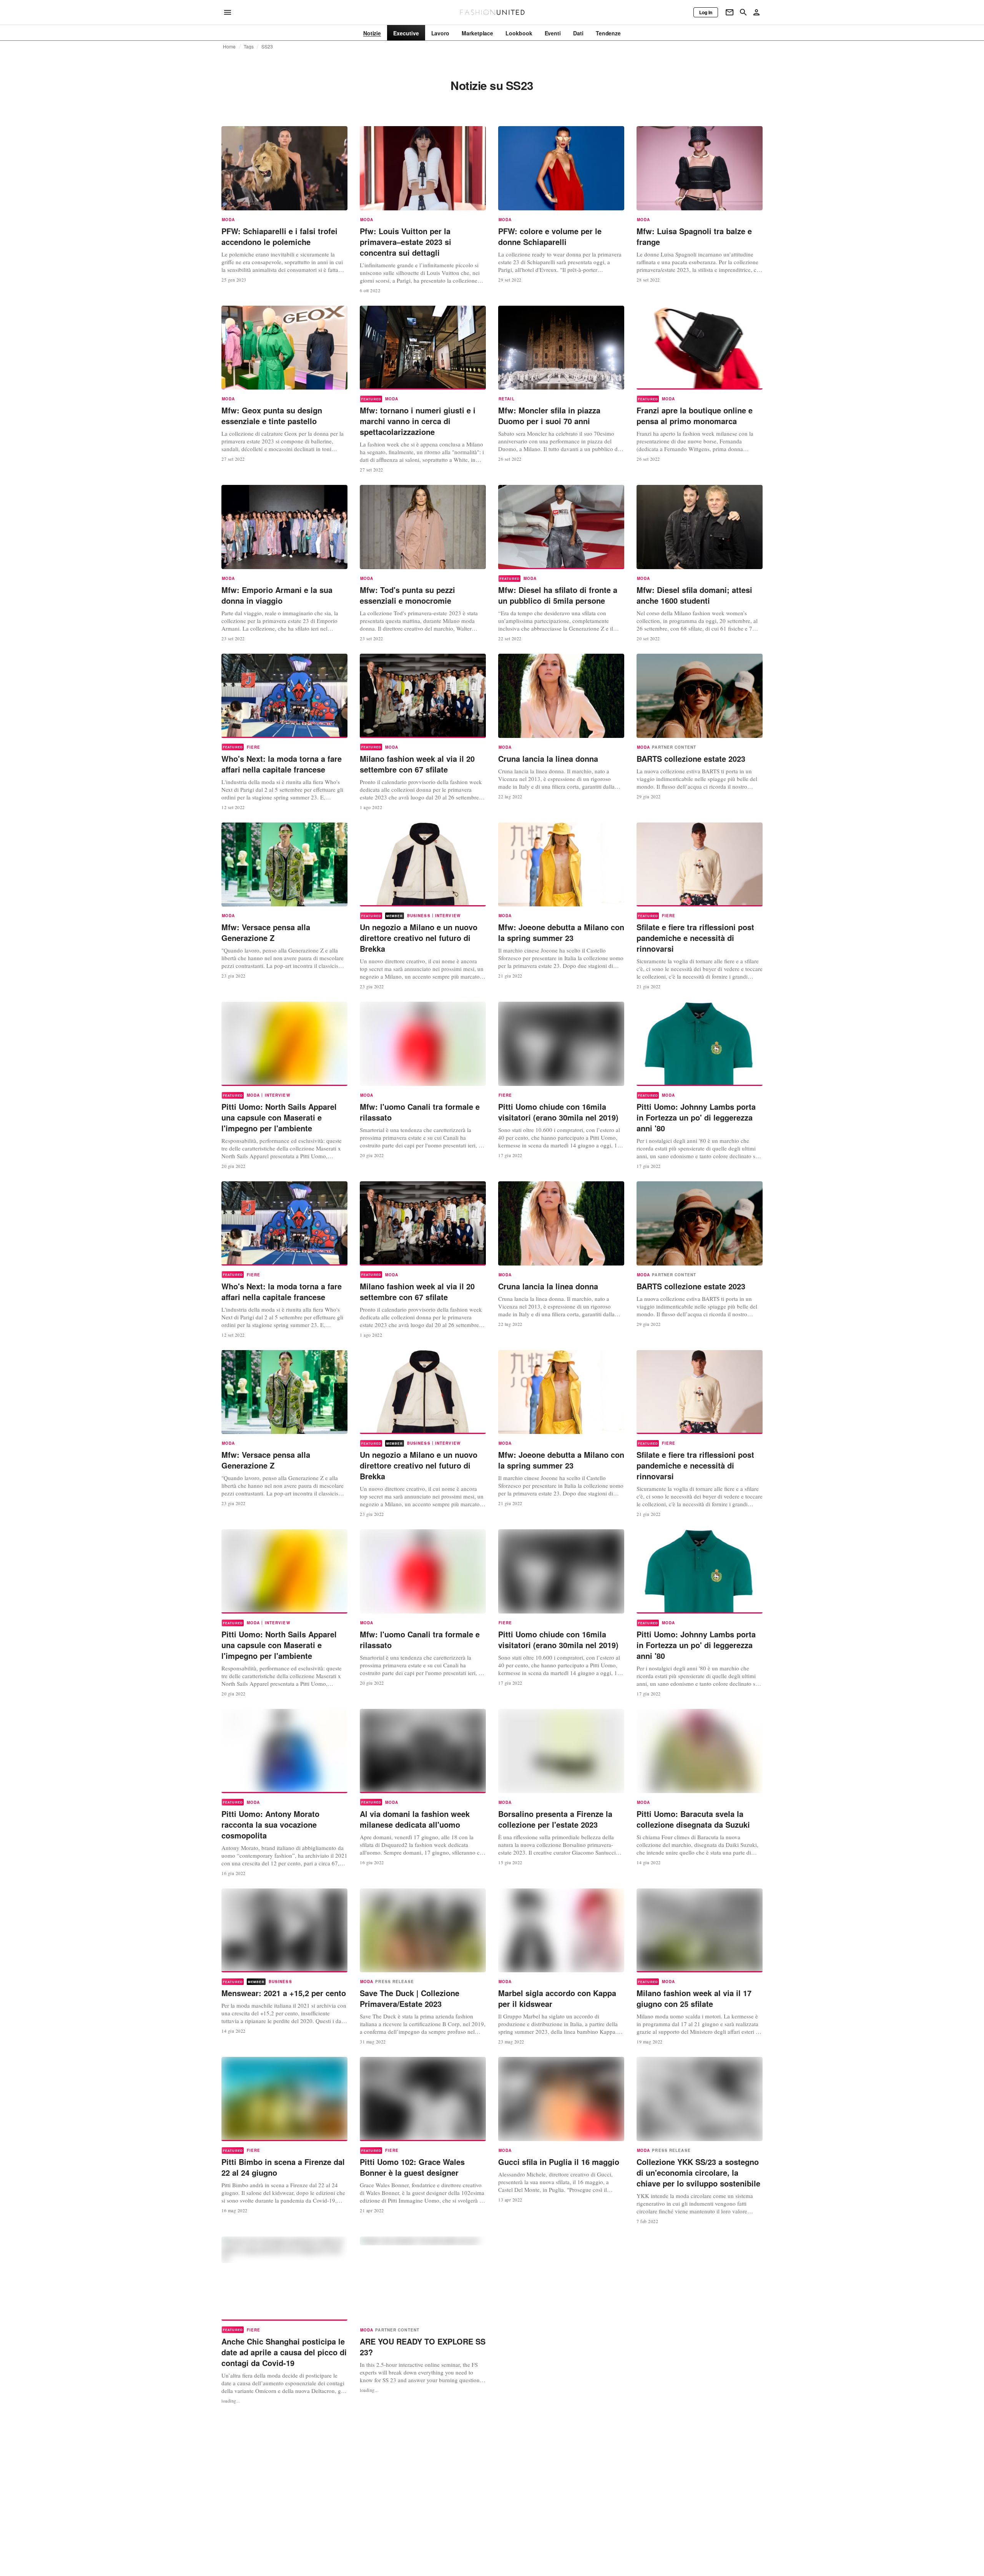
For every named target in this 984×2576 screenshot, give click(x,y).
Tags (249, 47)
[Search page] (743, 12)
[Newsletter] (730, 12)
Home (229, 47)
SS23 (267, 47)
